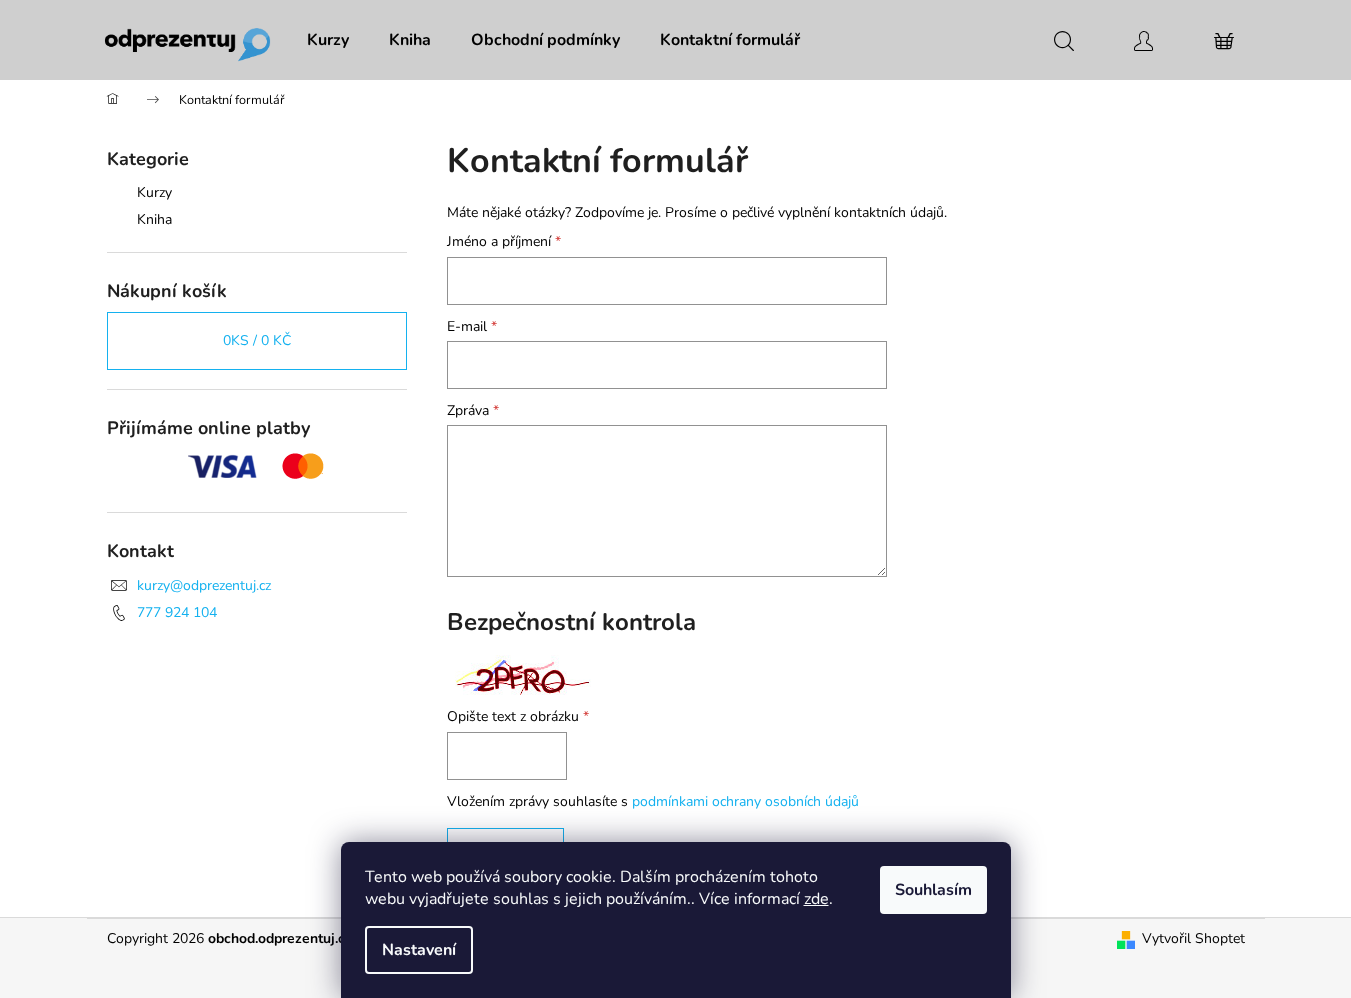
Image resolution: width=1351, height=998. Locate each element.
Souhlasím (933, 890)
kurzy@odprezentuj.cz (204, 585)
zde (816, 899)
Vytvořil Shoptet (1193, 938)
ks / (257, 340)
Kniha (154, 219)
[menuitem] (328, 40)
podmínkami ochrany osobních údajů (745, 801)
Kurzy (154, 192)
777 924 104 (177, 612)
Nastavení (419, 950)
